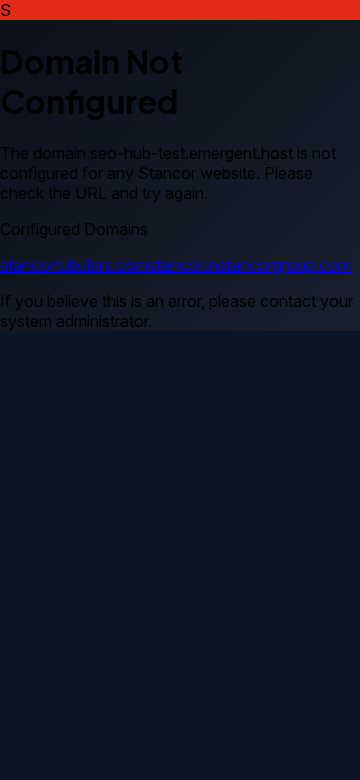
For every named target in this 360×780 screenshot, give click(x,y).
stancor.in (183, 265)
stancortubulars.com (74, 265)
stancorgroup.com (284, 265)
